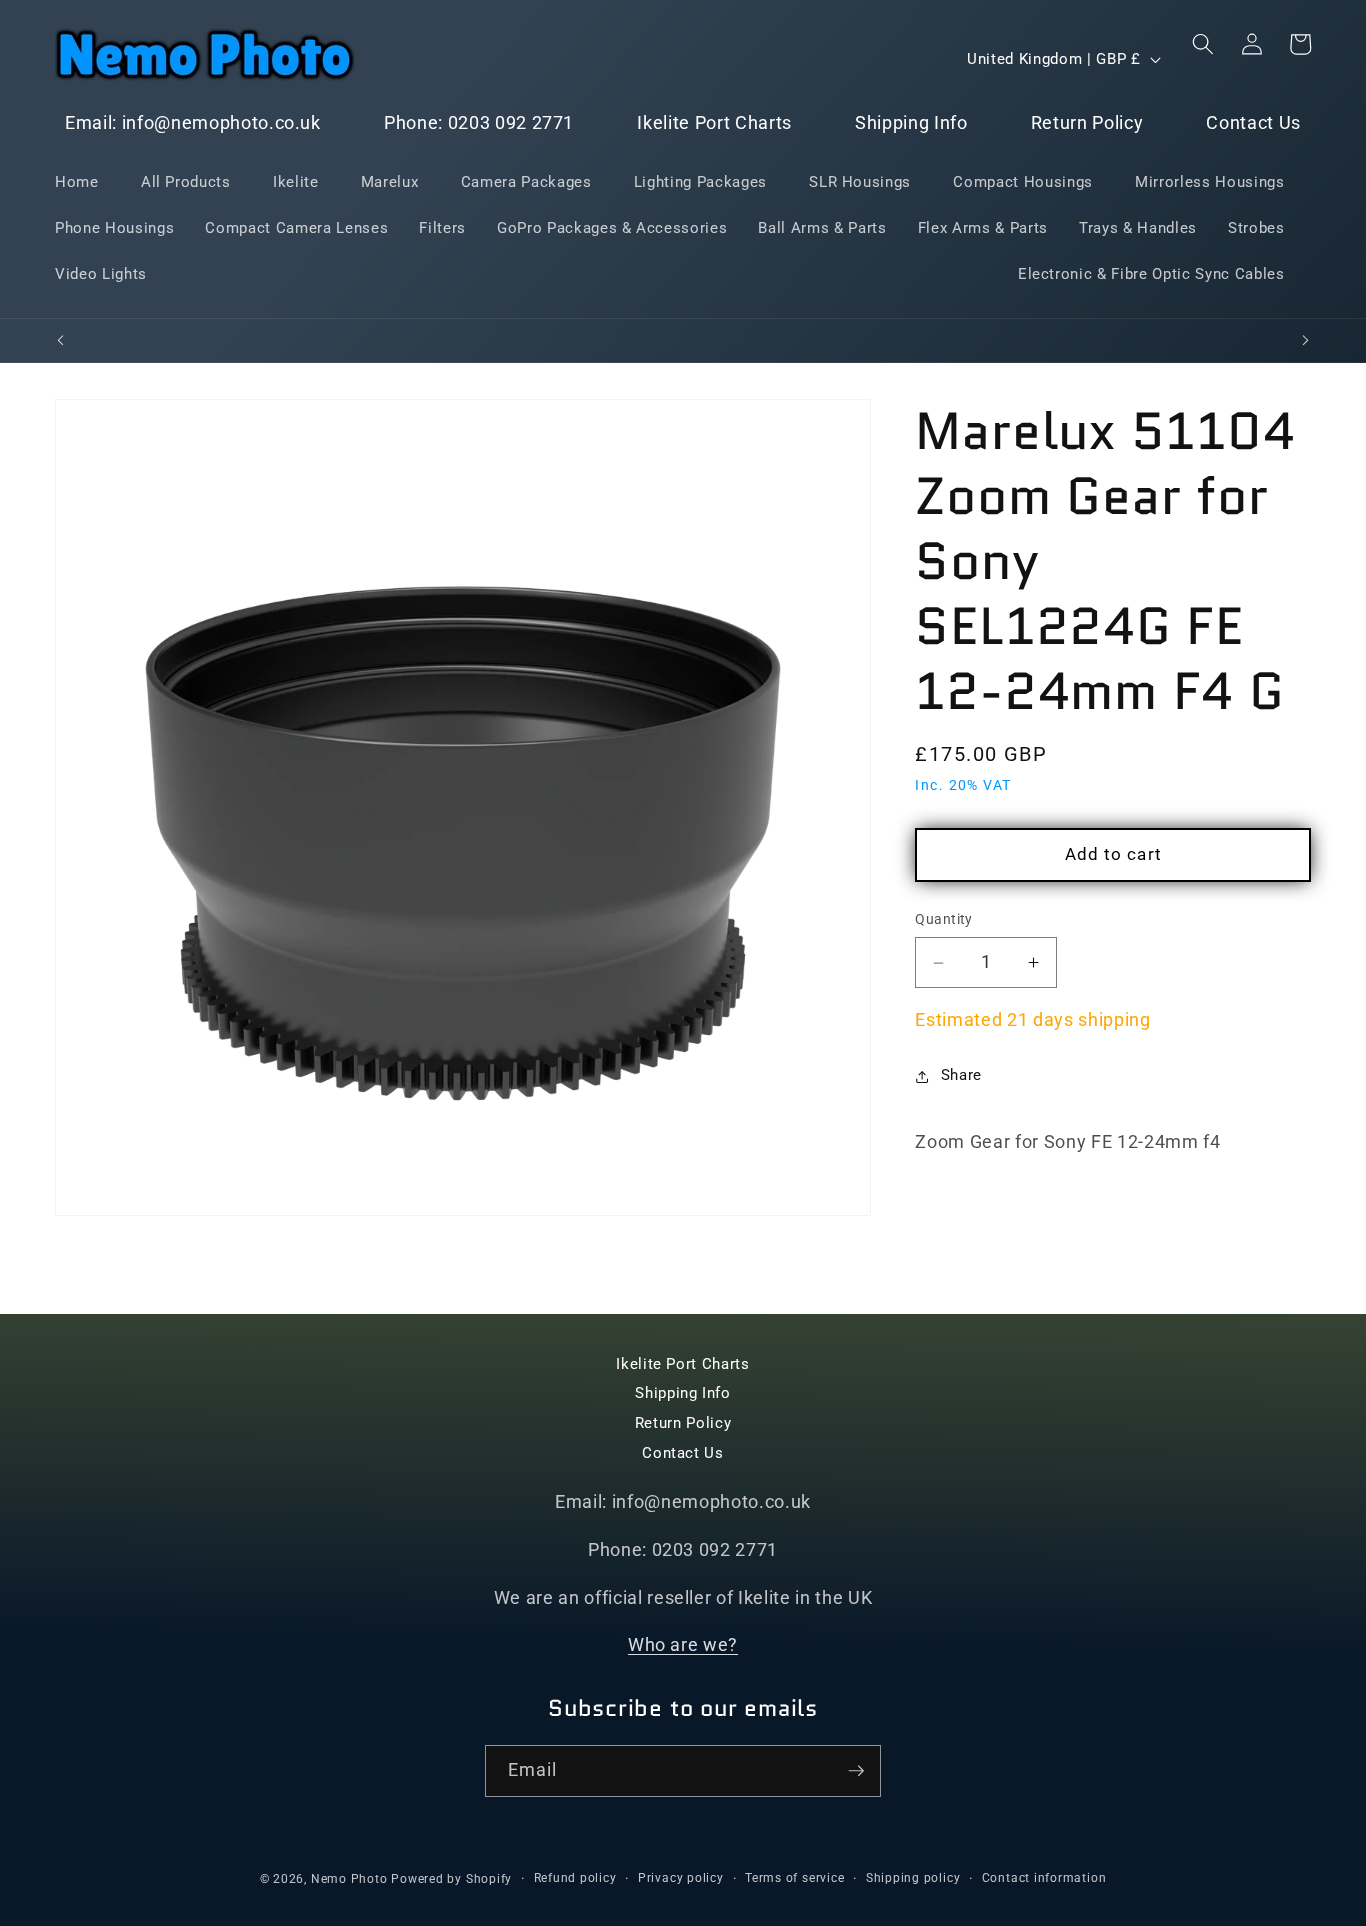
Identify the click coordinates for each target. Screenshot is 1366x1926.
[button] (1203, 44)
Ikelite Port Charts (714, 123)
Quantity (944, 920)
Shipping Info (911, 123)
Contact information (1044, 1878)
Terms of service (794, 1878)
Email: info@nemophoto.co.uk (193, 123)
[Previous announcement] (61, 341)
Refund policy (575, 1878)
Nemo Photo (349, 1879)
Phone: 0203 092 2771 (479, 123)
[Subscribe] (856, 1771)
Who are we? (683, 1646)
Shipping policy (913, 1878)
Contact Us (1253, 123)
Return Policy (1087, 123)
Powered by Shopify (451, 1879)
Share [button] (961, 1076)
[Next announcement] (1306, 341)
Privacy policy (681, 1878)
